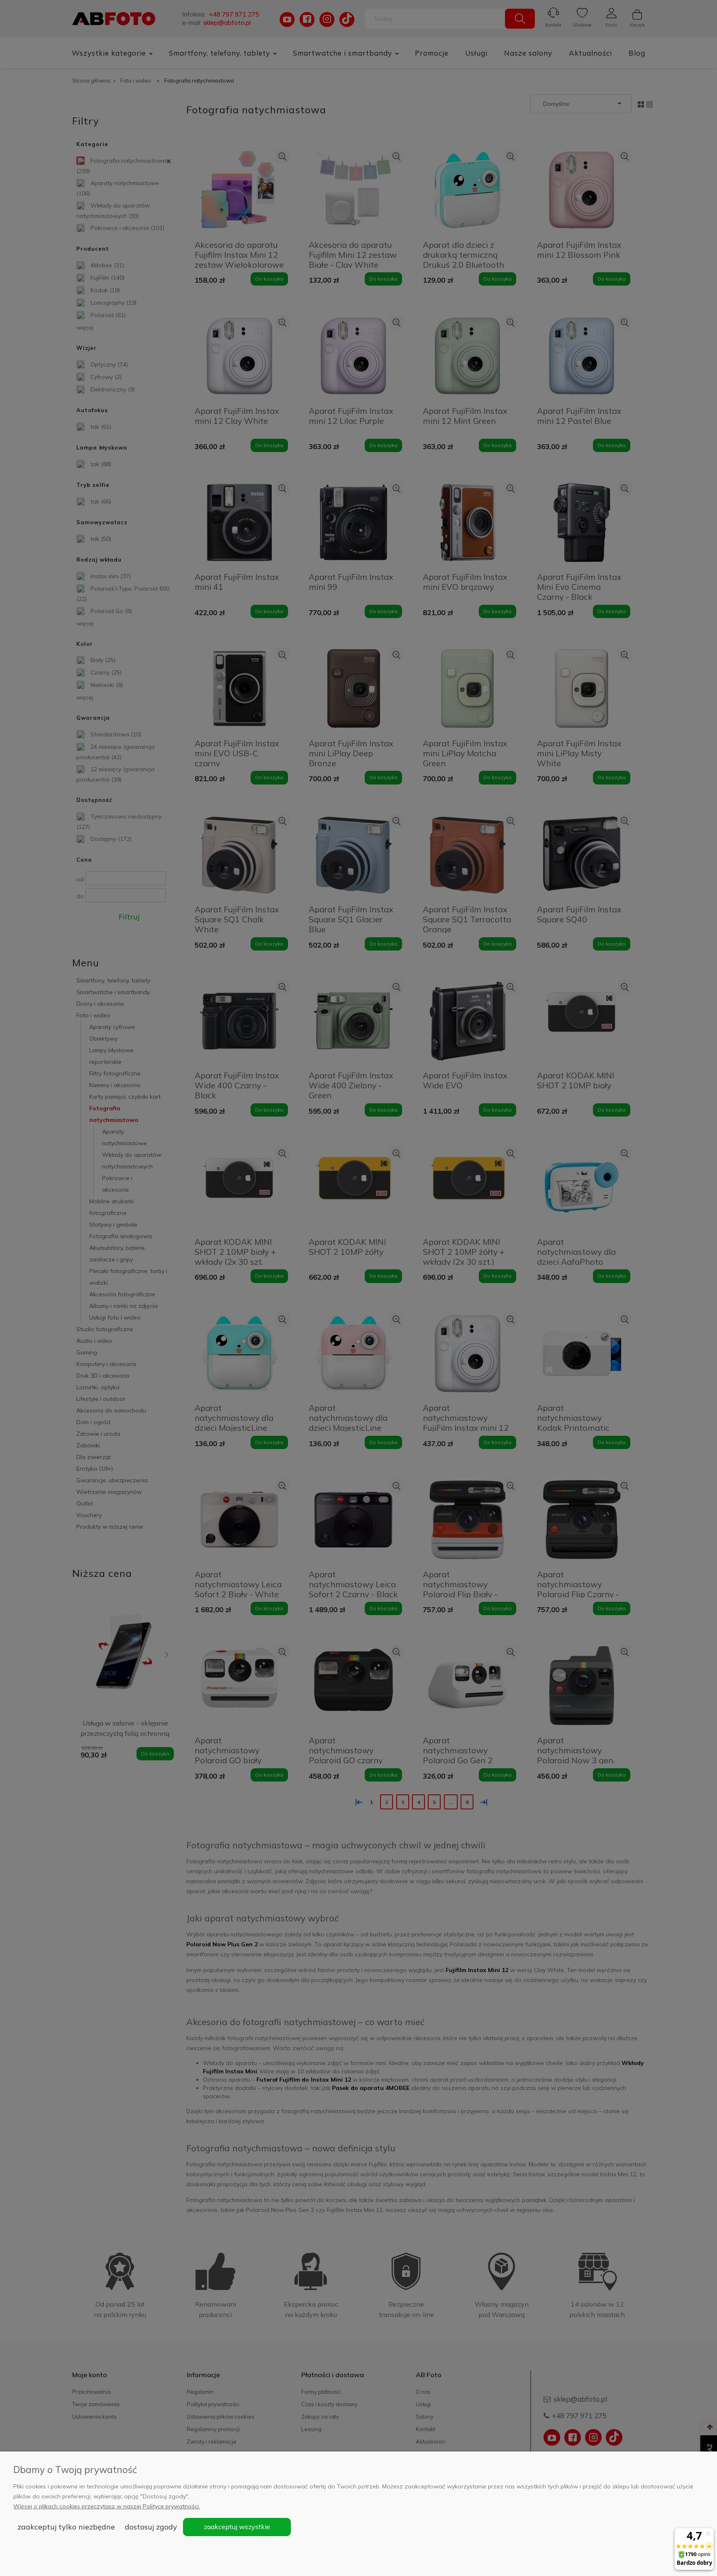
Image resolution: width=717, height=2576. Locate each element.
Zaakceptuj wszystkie (237, 2527)
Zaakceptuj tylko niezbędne (66, 2527)
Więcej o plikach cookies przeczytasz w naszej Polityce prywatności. (107, 2506)
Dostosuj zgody (151, 2527)
